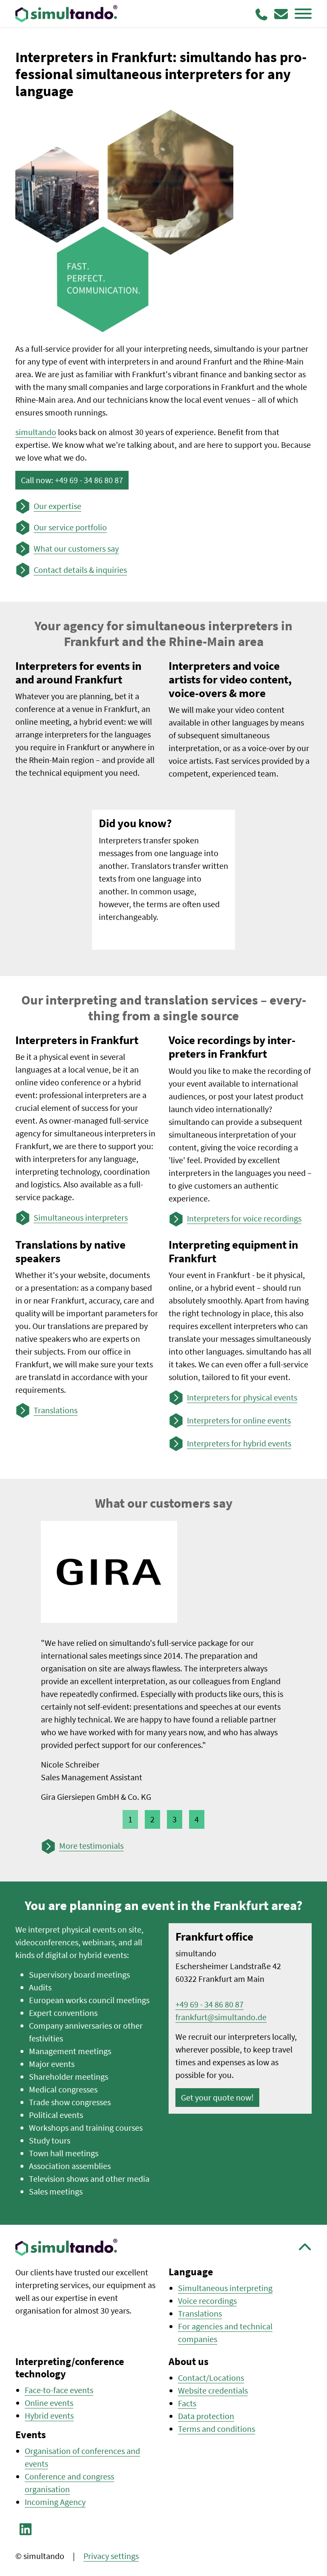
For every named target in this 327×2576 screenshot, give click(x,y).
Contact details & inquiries (80, 570)
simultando (36, 432)
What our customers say (76, 548)
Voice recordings (207, 2301)
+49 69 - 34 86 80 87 (209, 2004)
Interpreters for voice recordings (244, 1218)
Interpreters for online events (239, 1420)
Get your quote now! (217, 2097)
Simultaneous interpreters (81, 1217)
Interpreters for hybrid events (239, 1443)
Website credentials (213, 2390)
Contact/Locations (211, 2378)
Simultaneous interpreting (225, 2288)
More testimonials (91, 1846)
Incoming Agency (55, 2502)
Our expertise (57, 506)
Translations (56, 1410)
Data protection (206, 2416)
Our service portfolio (70, 527)
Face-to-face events (59, 2390)
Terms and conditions (217, 2429)
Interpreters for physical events (242, 1397)
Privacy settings (111, 2556)
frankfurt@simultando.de (221, 2017)
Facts (187, 2403)
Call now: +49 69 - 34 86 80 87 (72, 480)
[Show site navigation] (303, 14)
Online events (49, 2403)
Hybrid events (49, 2415)
